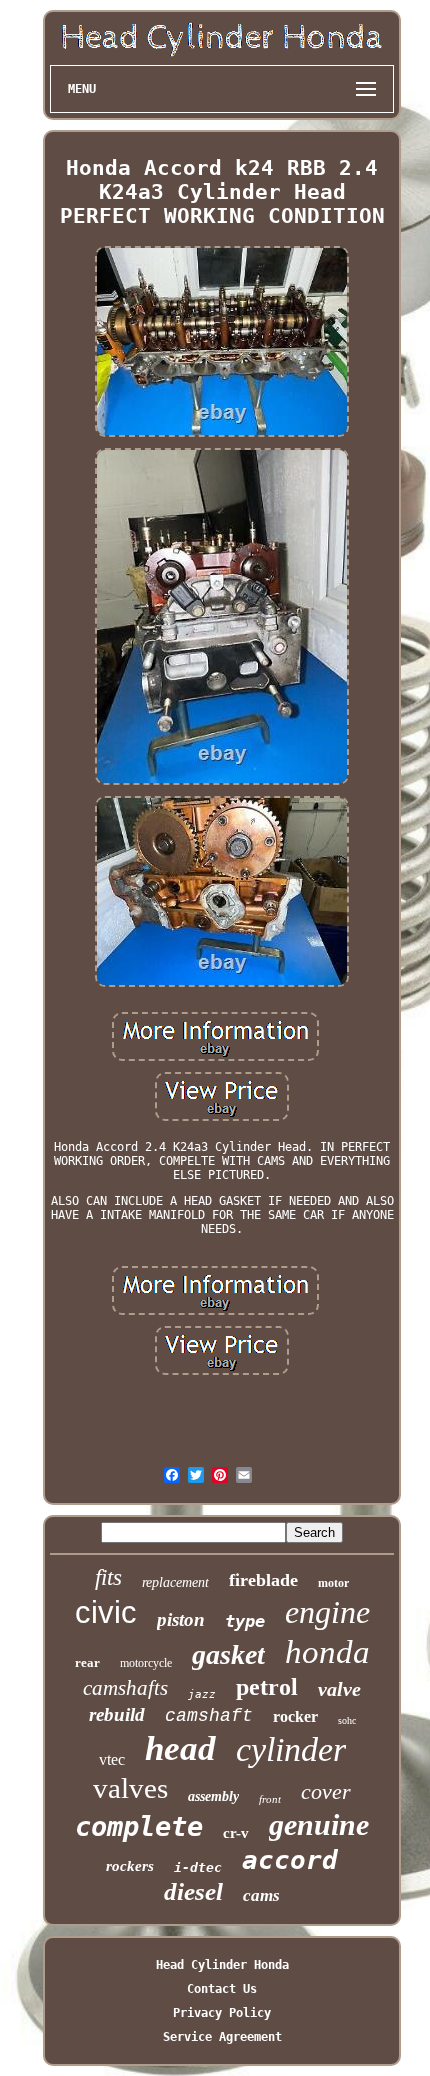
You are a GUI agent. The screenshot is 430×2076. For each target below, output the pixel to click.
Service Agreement (222, 2037)
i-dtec (198, 1867)
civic (106, 1612)
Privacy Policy (222, 2013)
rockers (130, 1866)
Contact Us (222, 1989)
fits (108, 1577)
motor (333, 1583)
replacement (175, 1582)
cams (261, 1895)
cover (326, 1791)
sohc (347, 1720)
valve (339, 1689)
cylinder (291, 1749)
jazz (202, 1694)
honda (327, 1652)
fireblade (263, 1580)
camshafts (125, 1688)
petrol (267, 1687)
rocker (295, 1716)
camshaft (209, 1716)
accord (290, 1860)
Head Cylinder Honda (222, 1965)
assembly (213, 1796)
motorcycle (146, 1663)
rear (87, 1662)
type (245, 1621)
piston (181, 1619)
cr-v (236, 1833)
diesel (193, 1891)
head (180, 1748)
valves (130, 1788)
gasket (228, 1654)
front (270, 1799)
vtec (112, 1759)
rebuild (117, 1714)
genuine (319, 1824)
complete (139, 1826)
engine (327, 1612)
